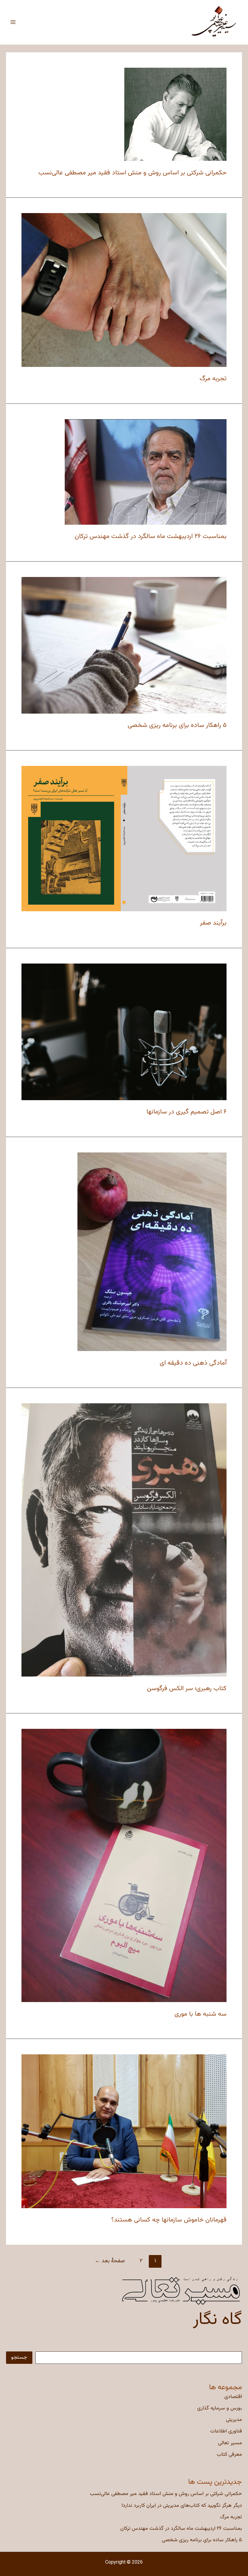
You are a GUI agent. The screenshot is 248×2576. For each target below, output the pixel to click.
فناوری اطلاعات (226, 2431)
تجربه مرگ (231, 2517)
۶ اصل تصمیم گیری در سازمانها (186, 1112)
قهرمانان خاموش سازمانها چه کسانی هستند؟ (169, 2220)
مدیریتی (234, 2420)
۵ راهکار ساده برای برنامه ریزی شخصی (202, 2540)
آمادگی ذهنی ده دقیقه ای (193, 1363)
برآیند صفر (213, 923)
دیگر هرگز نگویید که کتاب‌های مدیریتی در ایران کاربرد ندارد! (182, 2506)
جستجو (19, 2357)
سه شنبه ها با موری (201, 2014)
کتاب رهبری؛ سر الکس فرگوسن (187, 1688)
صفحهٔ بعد (110, 2261)
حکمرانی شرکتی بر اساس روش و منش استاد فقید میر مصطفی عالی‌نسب (166, 2494)
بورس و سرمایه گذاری (220, 2408)
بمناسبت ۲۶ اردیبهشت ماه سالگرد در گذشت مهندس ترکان (181, 2529)
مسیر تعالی (230, 2443)
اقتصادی (233, 2397)
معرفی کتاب (229, 2454)
